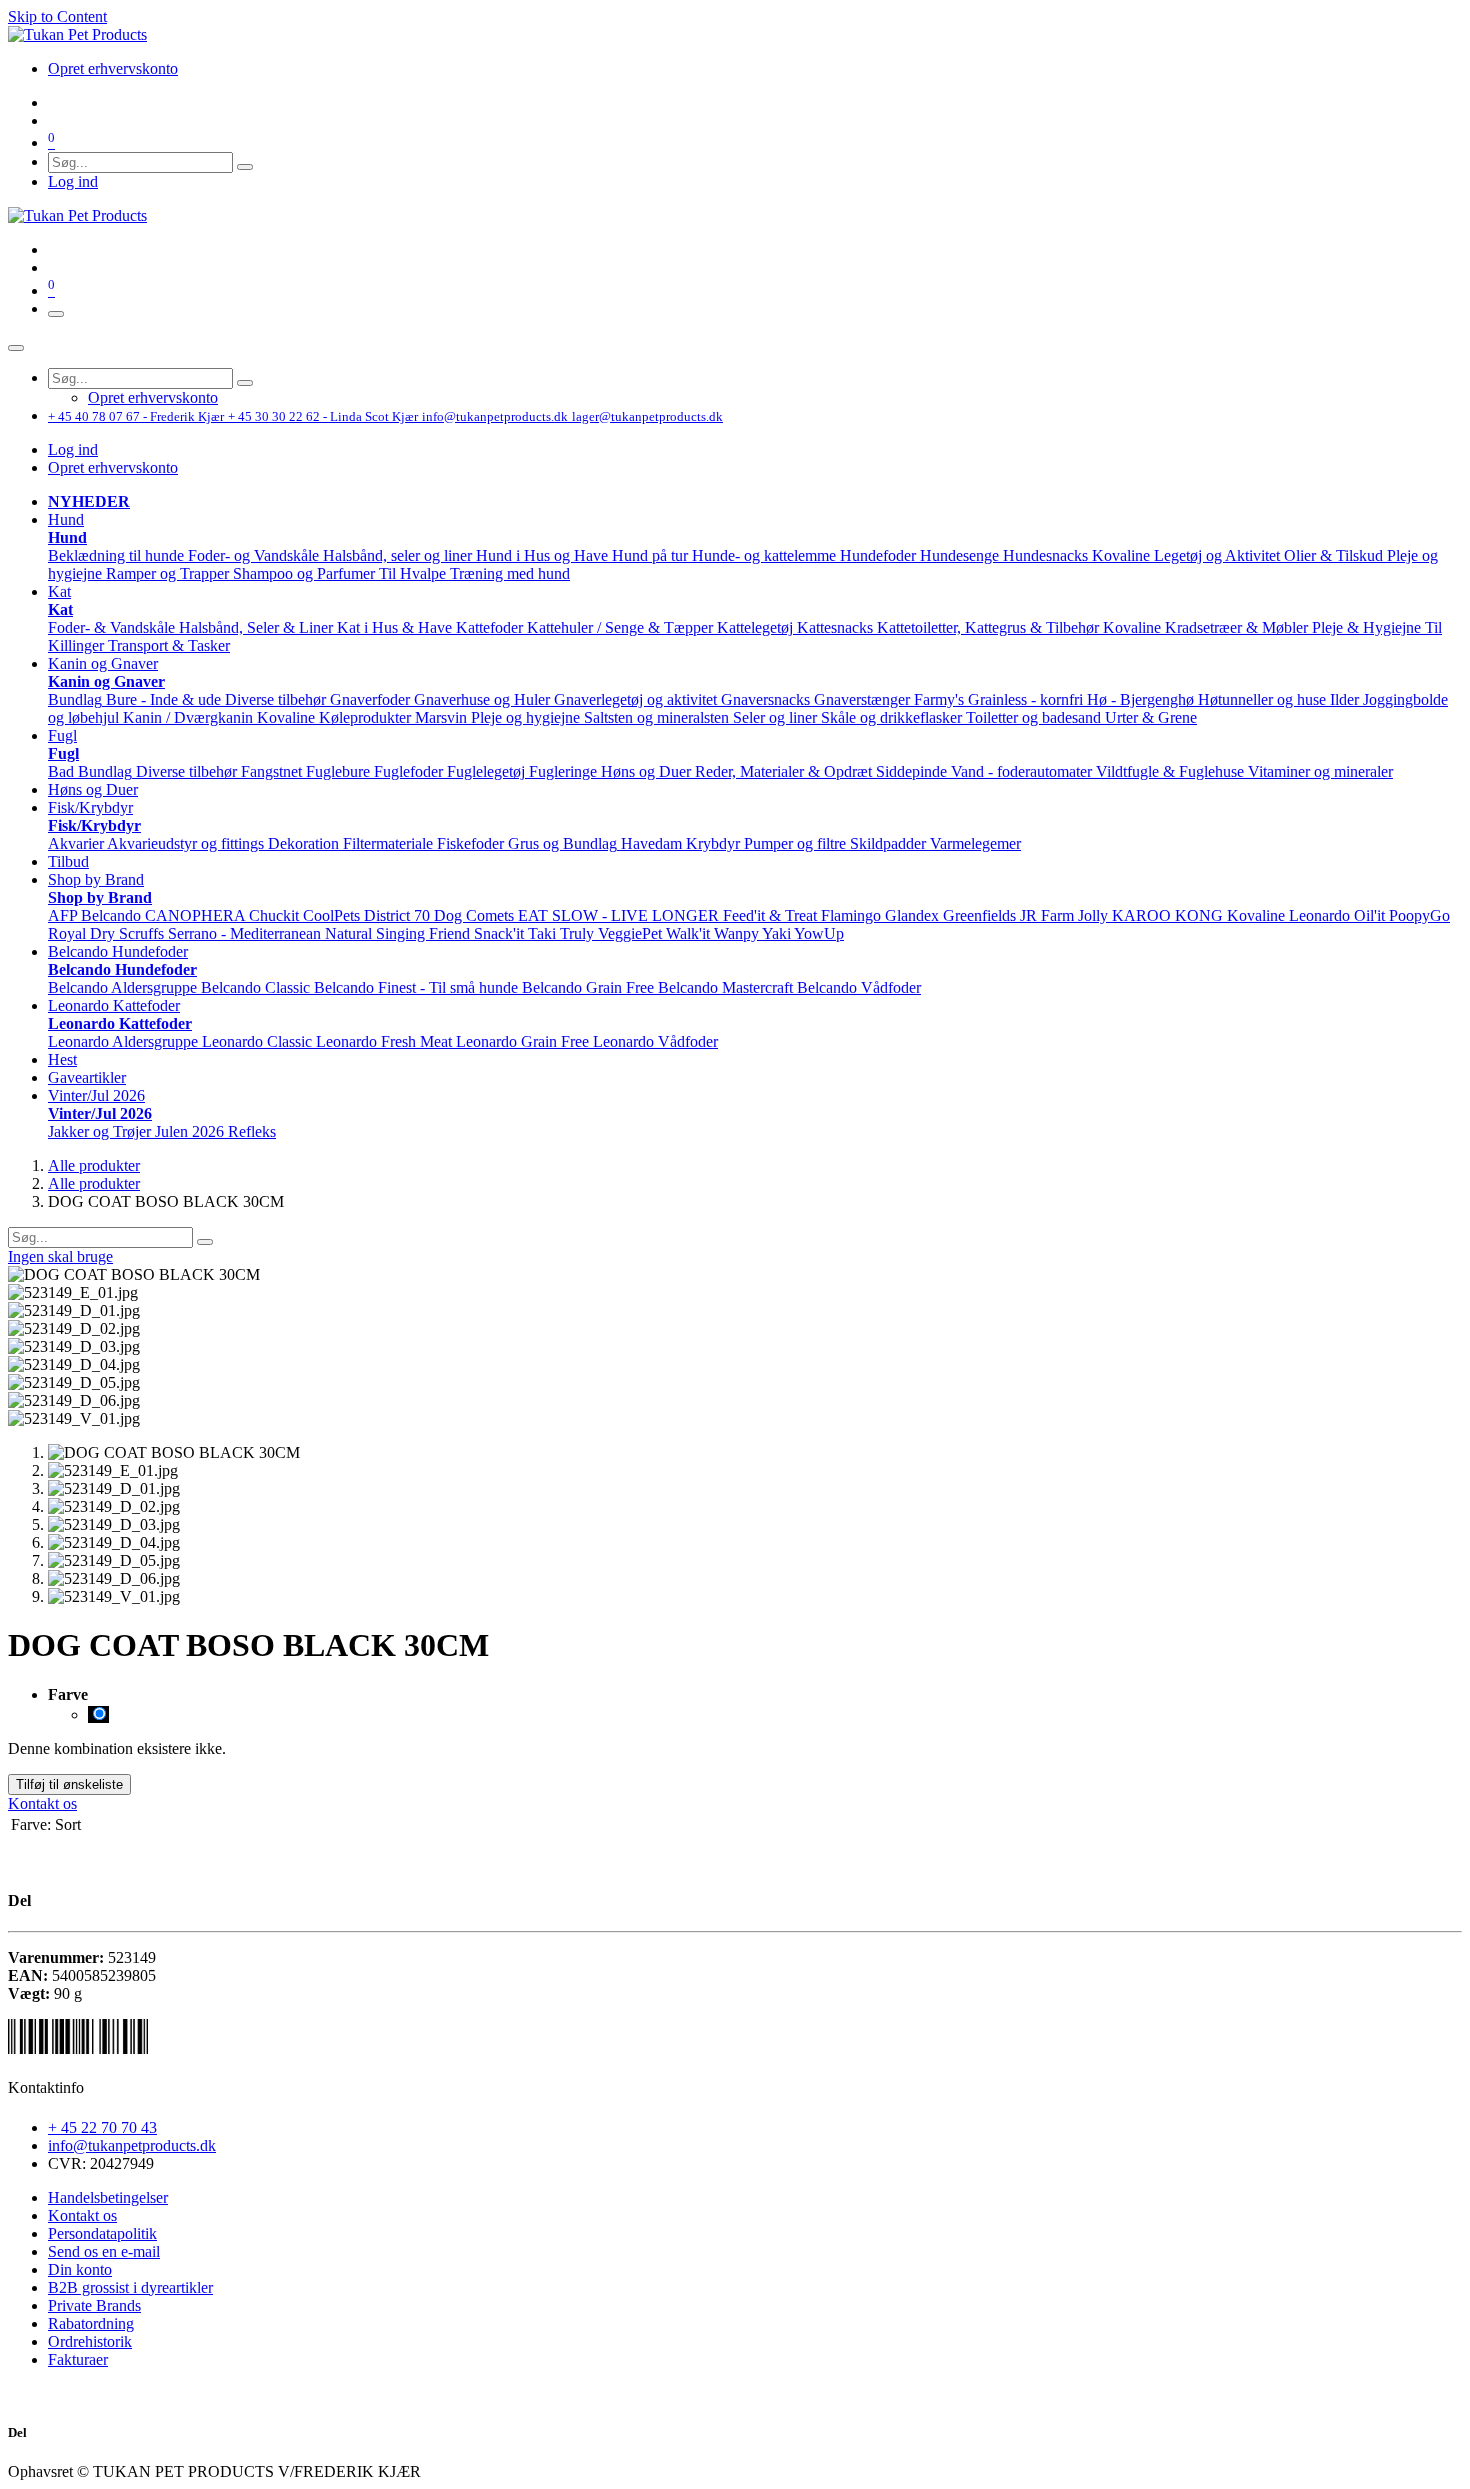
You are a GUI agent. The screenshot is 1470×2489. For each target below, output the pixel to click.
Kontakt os (42, 1803)
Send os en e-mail (104, 2251)
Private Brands (94, 2305)
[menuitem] (113, 68)
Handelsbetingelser (108, 2197)
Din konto (80, 2269)
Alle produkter (94, 1165)
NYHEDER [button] (89, 501)
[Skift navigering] (56, 314)
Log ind (73, 181)
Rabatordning (91, 2323)
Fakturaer (78, 2359)
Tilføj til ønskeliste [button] (69, 1784)
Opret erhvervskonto (113, 467)
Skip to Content (57, 16)
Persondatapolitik (102, 2233)
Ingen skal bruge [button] (60, 1256)
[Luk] (16, 348)
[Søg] (245, 167)
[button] (66, 519)
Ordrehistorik (90, 2341)
